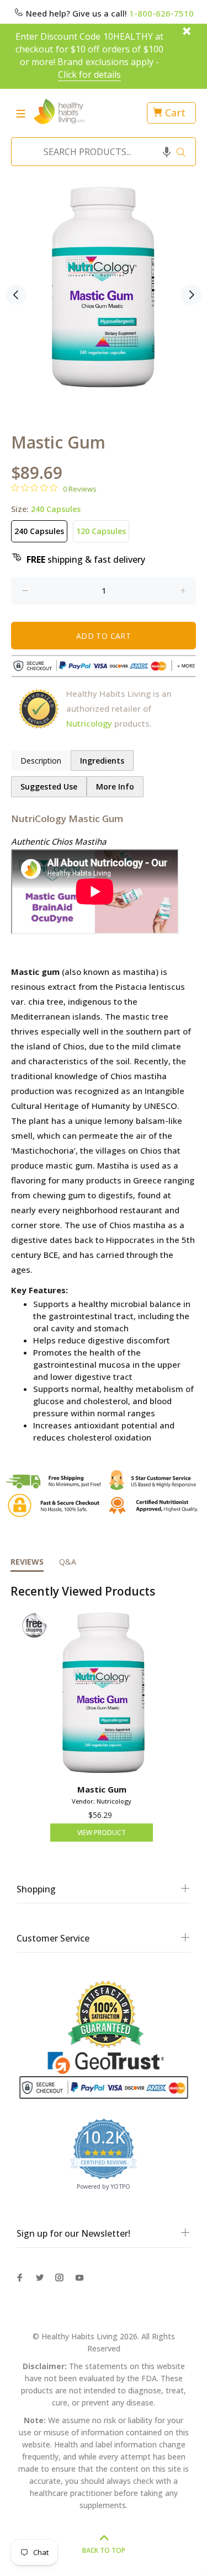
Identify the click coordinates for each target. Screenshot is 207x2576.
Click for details (90, 74)
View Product (102, 1833)
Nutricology (89, 723)
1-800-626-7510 (161, 13)
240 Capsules (39, 531)
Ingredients (102, 761)
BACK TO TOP (104, 2550)
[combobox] (100, 152)
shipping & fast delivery (86, 559)
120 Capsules (101, 531)
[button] (167, 152)
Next (191, 295)
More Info (115, 786)
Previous (16, 295)
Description (41, 761)
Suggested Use (49, 786)
